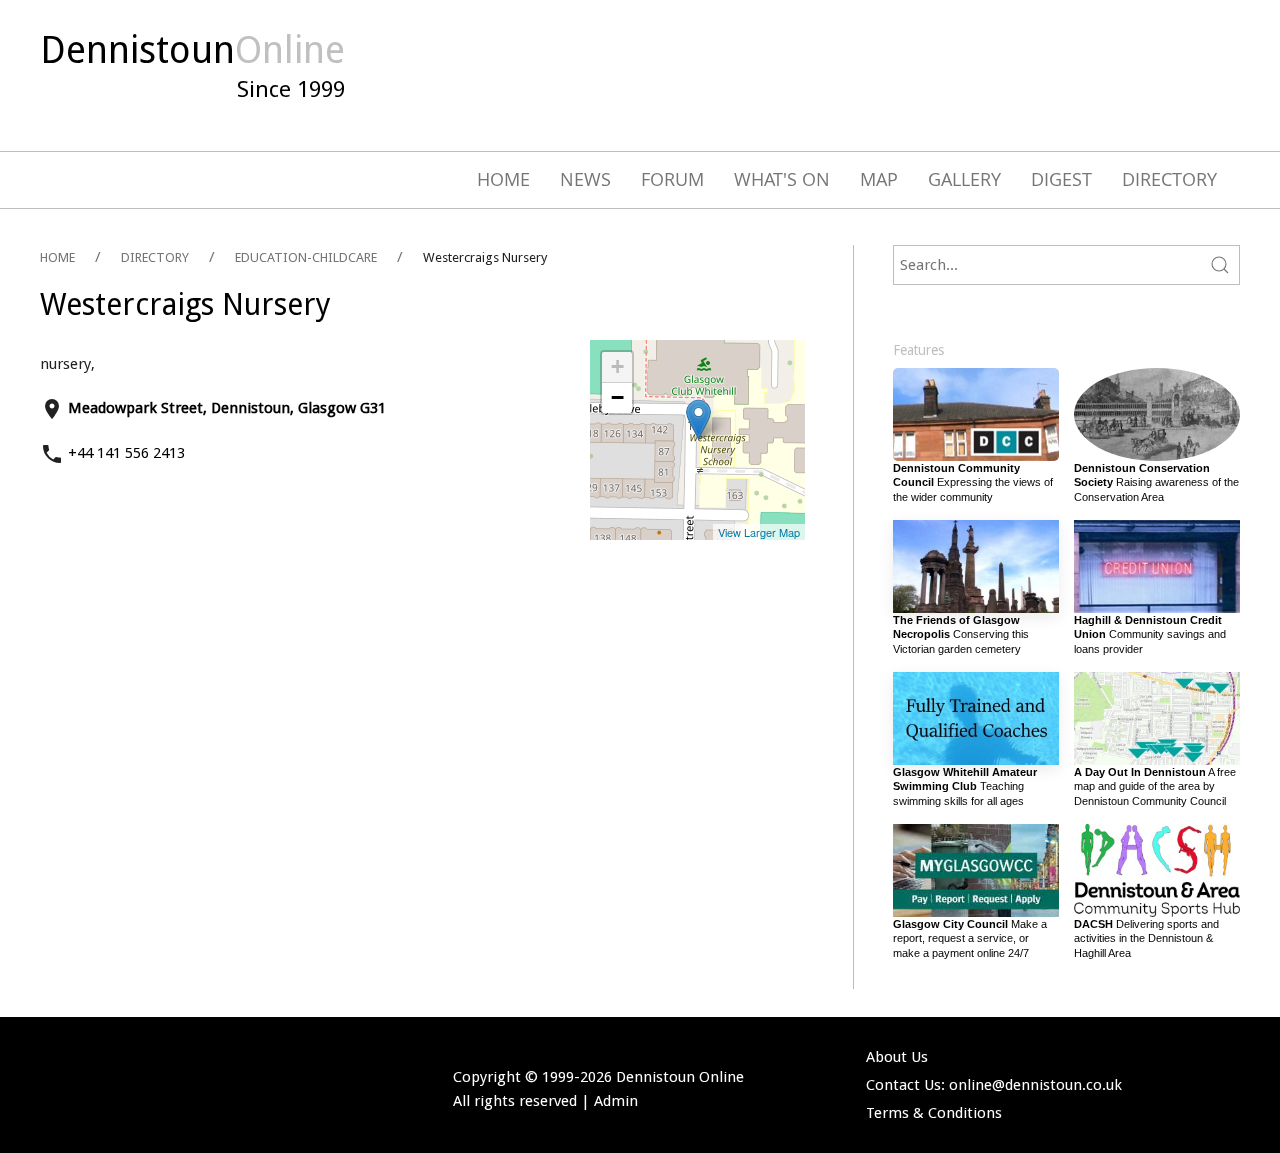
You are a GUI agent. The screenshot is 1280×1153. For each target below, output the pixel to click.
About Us (897, 1057)
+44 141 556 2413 (126, 453)
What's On (782, 179)
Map (879, 179)
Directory (1169, 179)
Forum (672, 179)
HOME (57, 257)
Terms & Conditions (934, 1113)
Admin (616, 1101)
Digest (1061, 179)
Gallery (964, 179)
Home (503, 179)
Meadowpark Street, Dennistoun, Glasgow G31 (227, 408)
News (585, 179)
